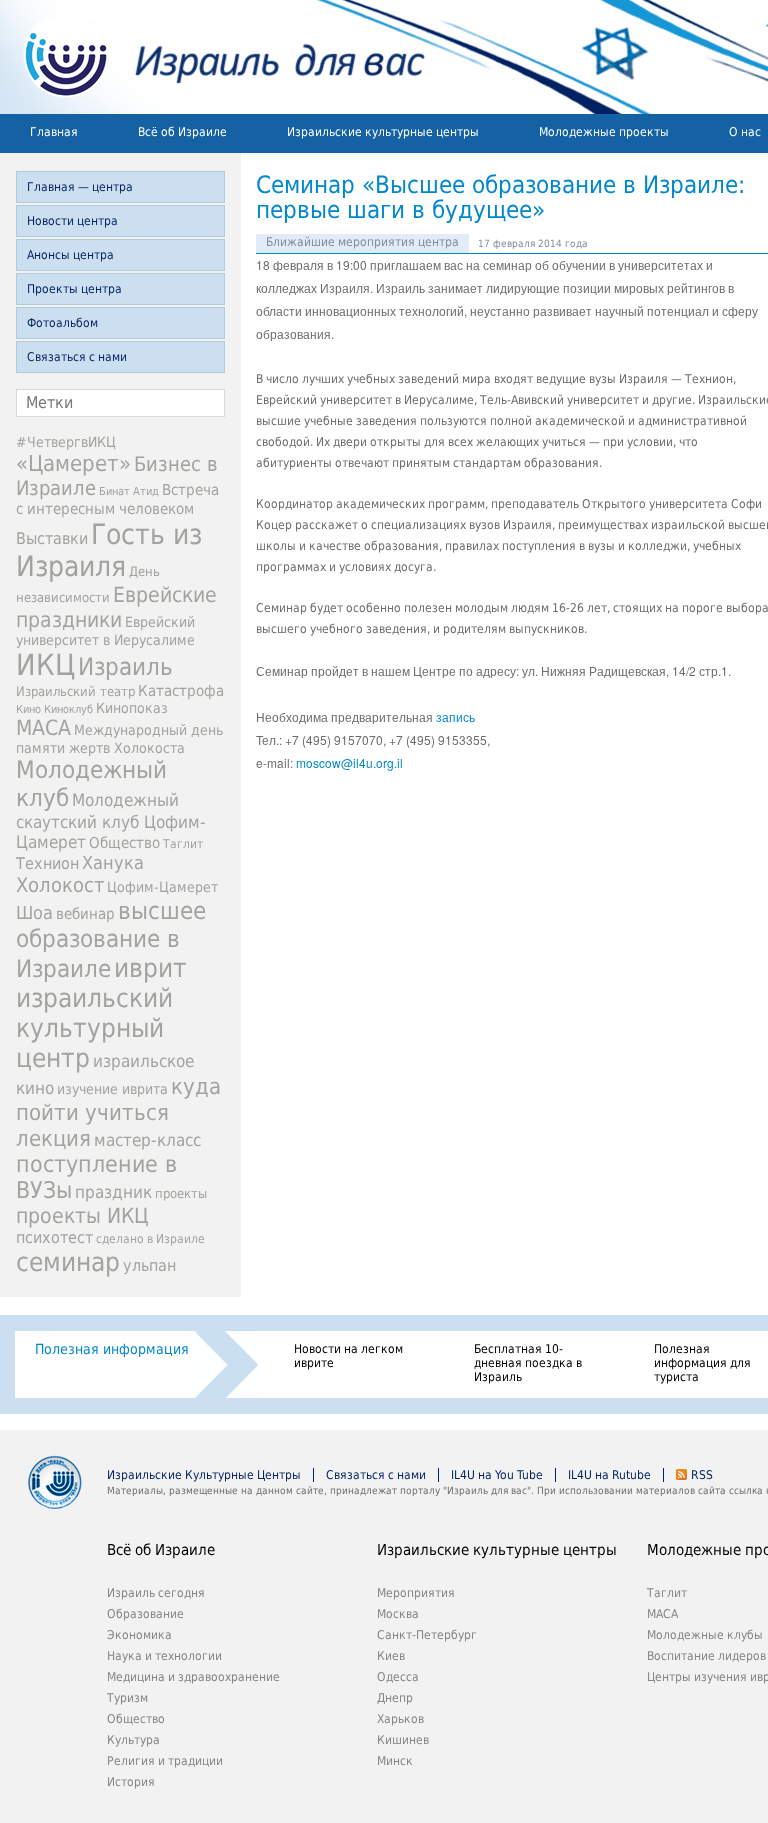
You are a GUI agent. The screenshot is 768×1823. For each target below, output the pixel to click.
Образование (145, 1614)
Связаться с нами (77, 357)
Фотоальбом (62, 323)
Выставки (52, 539)
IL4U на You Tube (497, 1475)
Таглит (183, 844)
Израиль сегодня (156, 1593)
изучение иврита (112, 1089)
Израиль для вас (212, 57)
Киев (391, 1656)
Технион (47, 863)
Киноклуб (68, 709)
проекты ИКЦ (82, 1215)
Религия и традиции (165, 1761)
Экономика (139, 1635)
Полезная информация (112, 1349)
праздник (113, 1192)
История (131, 1782)
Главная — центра (80, 187)
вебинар (85, 914)
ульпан (149, 1265)
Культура (133, 1740)
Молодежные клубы (705, 1635)
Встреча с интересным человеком (117, 499)
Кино (28, 709)
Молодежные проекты (604, 132)
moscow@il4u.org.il (349, 762)
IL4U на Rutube (609, 1475)
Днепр (395, 1698)
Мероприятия (416, 1593)
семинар (68, 1262)
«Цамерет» (73, 463)
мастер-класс (147, 1140)
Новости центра (72, 221)
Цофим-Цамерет (162, 887)
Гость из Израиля (109, 550)
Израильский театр (75, 691)
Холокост (60, 885)
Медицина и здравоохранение (193, 1677)
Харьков (400, 1719)
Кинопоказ (132, 708)
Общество (124, 843)
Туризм (127, 1698)
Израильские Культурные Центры (204, 1475)
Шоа (34, 913)
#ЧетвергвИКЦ (66, 442)
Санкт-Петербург (427, 1635)
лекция (53, 1138)
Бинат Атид (129, 491)
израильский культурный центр (94, 1028)
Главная (54, 132)
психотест (54, 1237)
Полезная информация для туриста (702, 1363)
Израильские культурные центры (383, 132)
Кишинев (403, 1740)
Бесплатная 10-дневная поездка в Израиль (528, 1363)
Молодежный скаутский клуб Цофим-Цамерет (111, 821)
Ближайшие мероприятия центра (362, 242)
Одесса (398, 1677)
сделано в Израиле (150, 1239)
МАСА (43, 728)
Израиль (125, 667)
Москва (398, 1614)
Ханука (113, 862)
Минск (395, 1761)
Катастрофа (181, 691)
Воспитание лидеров (706, 1656)
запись (455, 716)
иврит (150, 968)
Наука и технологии (164, 1656)
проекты (181, 1193)
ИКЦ (45, 665)
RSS (702, 1475)
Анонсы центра (70, 255)
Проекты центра (74, 289)
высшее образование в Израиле (111, 940)
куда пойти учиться (118, 1099)
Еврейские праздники (116, 607)
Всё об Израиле (182, 132)
